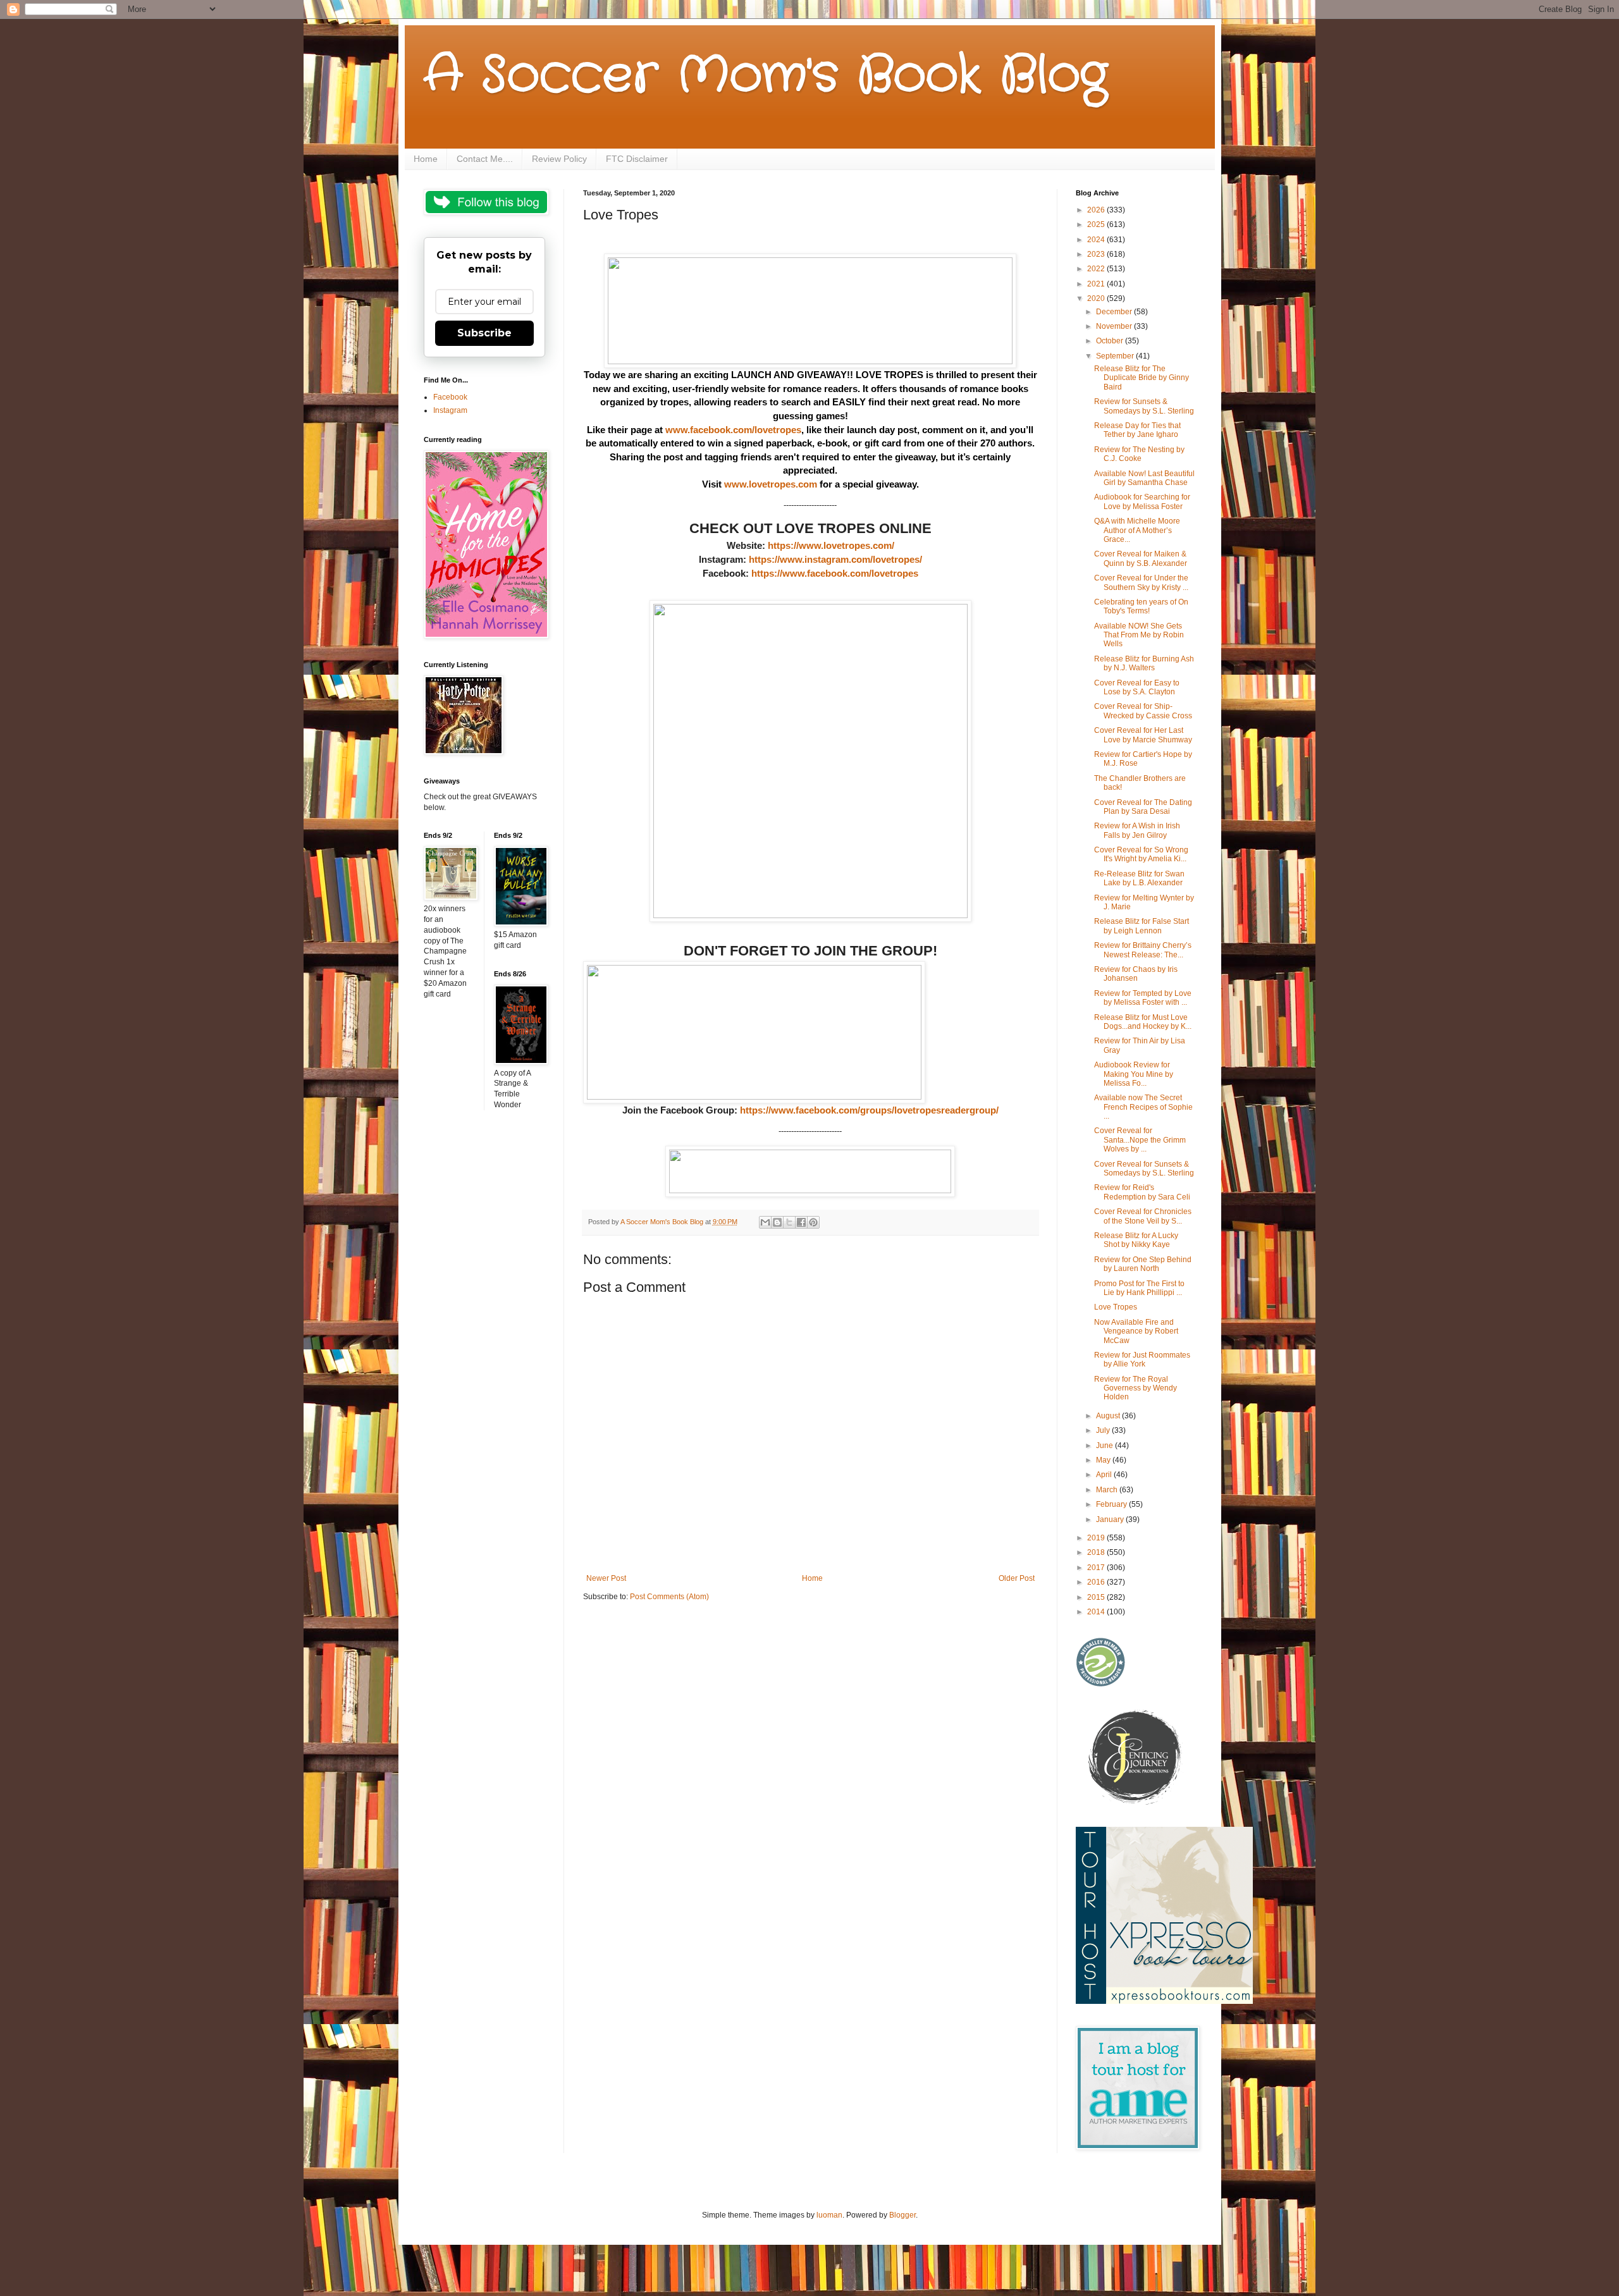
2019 (1097, 1538)
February (1112, 1504)
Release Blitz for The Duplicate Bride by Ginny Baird (1142, 378)
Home (426, 159)
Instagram (450, 410)
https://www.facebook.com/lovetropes (835, 573)
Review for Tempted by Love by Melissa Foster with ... (1143, 998)
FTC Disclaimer (637, 159)
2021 (1097, 284)
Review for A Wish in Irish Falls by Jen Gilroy (1137, 830)
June (1105, 1446)
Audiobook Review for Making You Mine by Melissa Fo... (1134, 1074)
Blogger (902, 2215)
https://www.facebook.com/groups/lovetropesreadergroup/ (869, 1110)
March (1108, 1490)
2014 (1097, 1612)
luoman (829, 2215)
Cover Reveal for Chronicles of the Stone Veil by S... (1143, 1216)
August (1109, 1416)
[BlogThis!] (777, 1222)
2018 (1097, 1552)
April (1105, 1475)
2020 (1097, 298)
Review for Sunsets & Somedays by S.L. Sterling (1144, 406)
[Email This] (765, 1222)
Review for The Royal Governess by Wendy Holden (1136, 1388)
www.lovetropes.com (771, 484)
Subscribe (484, 333)
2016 (1097, 1582)
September (1116, 356)
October (1111, 341)
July (1104, 1430)
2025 (1097, 224)
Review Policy (559, 159)
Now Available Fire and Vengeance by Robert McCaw (1136, 1331)
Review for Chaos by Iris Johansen (1136, 974)
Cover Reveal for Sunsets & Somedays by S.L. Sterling (1144, 1169)
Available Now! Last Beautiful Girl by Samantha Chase (1144, 478)
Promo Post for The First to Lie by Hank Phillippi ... (1139, 1288)
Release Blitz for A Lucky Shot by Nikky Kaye (1136, 1240)
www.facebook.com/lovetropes (733, 430)
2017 (1097, 1568)
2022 (1097, 269)
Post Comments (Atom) (669, 1597)
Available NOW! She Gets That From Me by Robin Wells (1139, 635)
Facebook (450, 397)
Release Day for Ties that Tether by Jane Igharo (1137, 430)
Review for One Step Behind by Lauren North (1143, 1264)
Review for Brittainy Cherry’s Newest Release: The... (1143, 950)
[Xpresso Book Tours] (1164, 2001)
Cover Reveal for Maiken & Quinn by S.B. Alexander (1141, 558)
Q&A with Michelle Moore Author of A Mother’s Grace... (1137, 530)
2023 (1097, 254)
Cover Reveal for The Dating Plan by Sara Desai (1143, 807)
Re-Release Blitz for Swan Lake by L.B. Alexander (1139, 878)
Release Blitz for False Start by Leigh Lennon (1142, 926)
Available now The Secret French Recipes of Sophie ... (1143, 1107)
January (1111, 1519)
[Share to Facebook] (801, 1222)
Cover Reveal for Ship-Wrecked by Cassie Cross (1143, 711)
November (1115, 326)
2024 (1097, 240)
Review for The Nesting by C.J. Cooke (1139, 454)
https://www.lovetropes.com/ (831, 545)
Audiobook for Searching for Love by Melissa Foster (1142, 501)
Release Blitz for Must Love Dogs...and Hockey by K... (1143, 1022)
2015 (1097, 1597)
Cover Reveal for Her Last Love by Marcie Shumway (1143, 735)
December (1115, 312)
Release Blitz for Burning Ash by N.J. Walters (1144, 663)
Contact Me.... (485, 159)
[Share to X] (789, 1222)
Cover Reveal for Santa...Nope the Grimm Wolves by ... (1140, 1140)
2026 (1097, 210)
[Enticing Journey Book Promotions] (1136, 1802)
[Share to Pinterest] (813, 1222)
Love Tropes (1116, 1307)
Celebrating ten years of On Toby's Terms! (1141, 606)
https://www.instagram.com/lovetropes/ (835, 559)
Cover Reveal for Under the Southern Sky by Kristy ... (1141, 582)
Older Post (1017, 1578)
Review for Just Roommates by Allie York (1142, 1360)
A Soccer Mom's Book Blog (766, 76)
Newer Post (606, 1578)
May (1104, 1460)
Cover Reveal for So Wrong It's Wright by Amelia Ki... (1141, 854)
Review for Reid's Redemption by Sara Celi (1142, 1192)
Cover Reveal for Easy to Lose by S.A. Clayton (1137, 687)
